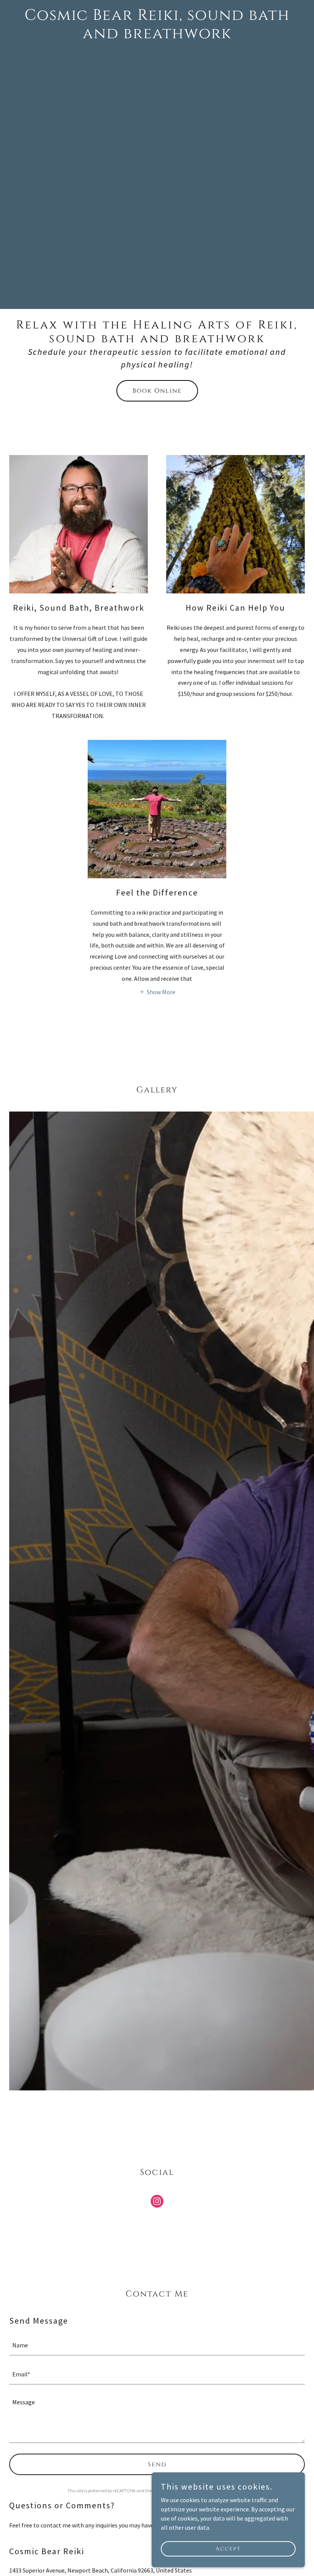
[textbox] (157, 2345)
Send (157, 2464)
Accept (228, 2549)
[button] (157, 991)
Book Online (157, 391)
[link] (157, 36)
